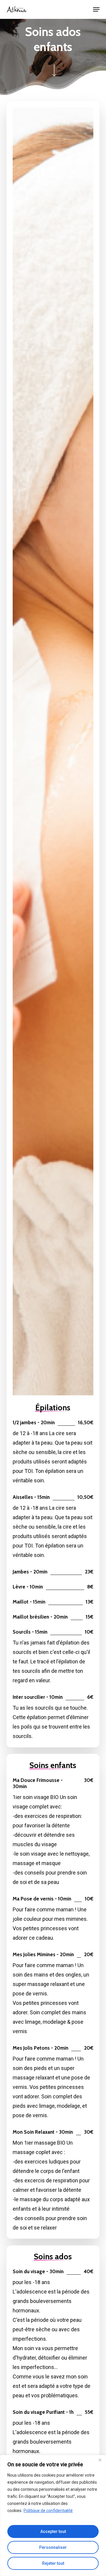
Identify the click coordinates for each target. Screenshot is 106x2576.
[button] (96, 9)
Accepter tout (53, 2531)
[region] (53, 2515)
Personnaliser (53, 2547)
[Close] (100, 2460)
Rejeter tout (53, 2563)
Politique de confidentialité (48, 2511)
